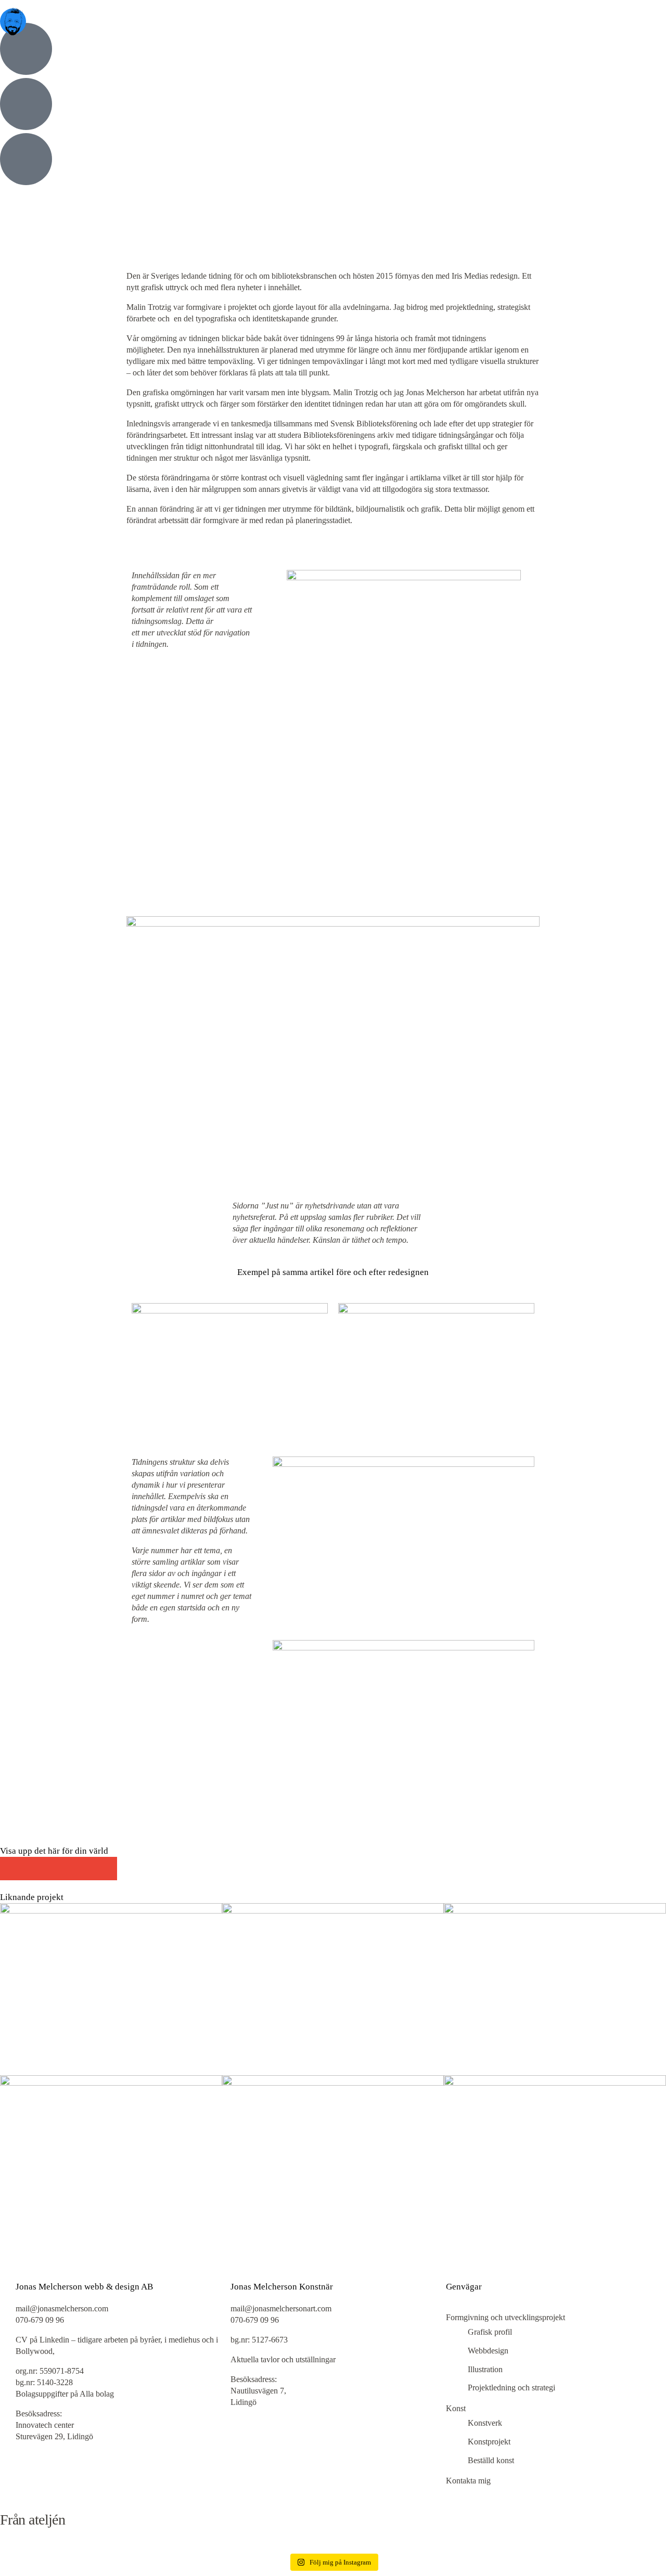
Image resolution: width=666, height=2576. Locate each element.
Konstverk (485, 2423)
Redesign (78, 337)
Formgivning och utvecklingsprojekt (505, 2317)
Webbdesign (488, 2351)
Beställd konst (491, 2460)
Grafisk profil (33, 314)
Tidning (23, 349)
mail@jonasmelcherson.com (63, 2308)
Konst (456, 2408)
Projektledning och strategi (54, 292)
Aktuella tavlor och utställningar (283, 2359)
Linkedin (54, 2340)
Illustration (485, 2369)
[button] (12, 1869)
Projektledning (34, 337)
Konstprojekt (489, 2442)
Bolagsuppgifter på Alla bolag (65, 2394)
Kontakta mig (468, 2481)
